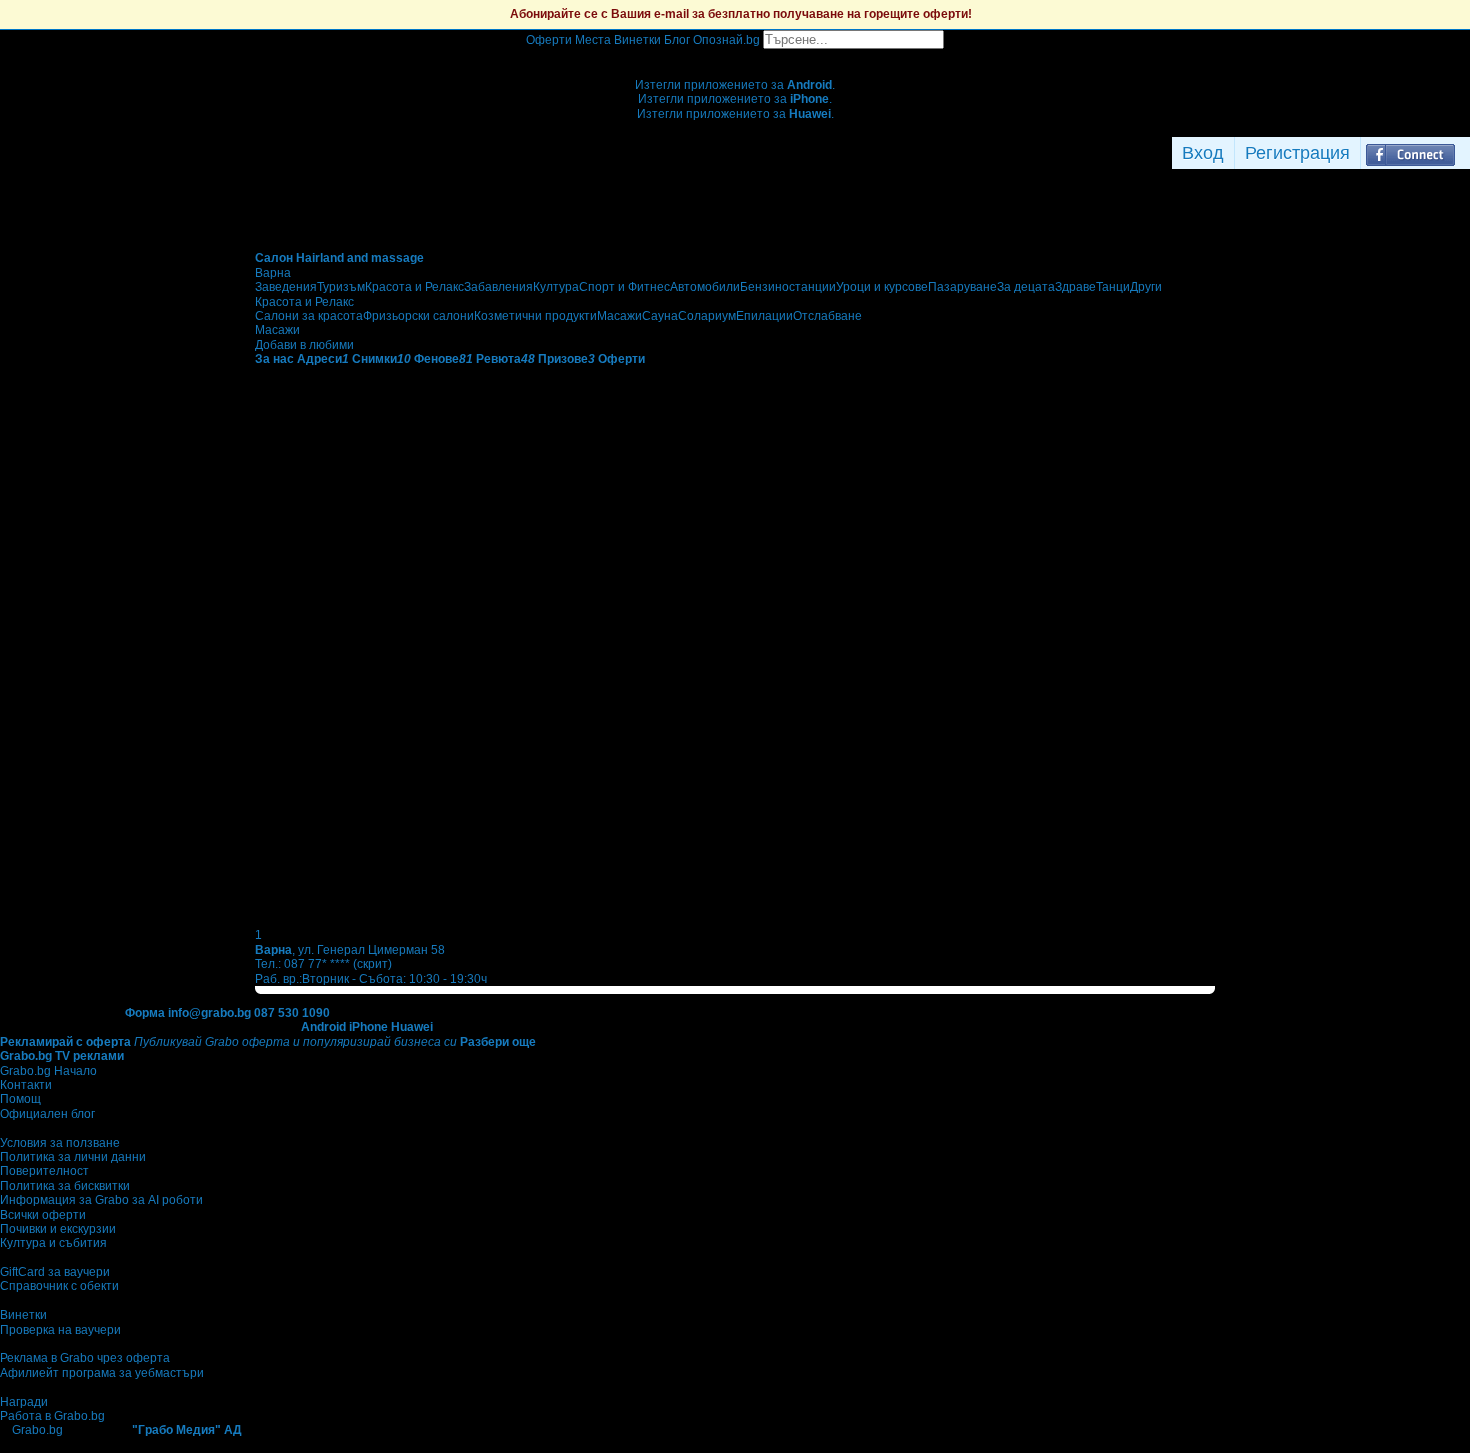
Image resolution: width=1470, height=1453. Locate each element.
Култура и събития (53, 1243)
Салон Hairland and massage (339, 258)
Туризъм (341, 287)
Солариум (707, 316)
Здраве (1075, 287)
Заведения (286, 287)
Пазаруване (962, 287)
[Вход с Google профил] (1465, 153)
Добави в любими (304, 345)
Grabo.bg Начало (48, 1071)
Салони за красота (309, 316)
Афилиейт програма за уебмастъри (102, 1373)
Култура (556, 287)
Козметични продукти (535, 316)
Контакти (26, 1085)
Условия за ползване (60, 1143)
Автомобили (705, 287)
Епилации (764, 316)
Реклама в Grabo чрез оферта (85, 1358)
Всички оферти (43, 1215)
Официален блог (47, 1114)
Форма (145, 1013)
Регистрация (1297, 153)
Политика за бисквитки (65, 1186)
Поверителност (44, 1171)
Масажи (619, 316)
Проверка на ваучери (60, 1330)
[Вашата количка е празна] (735, 56)
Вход (1203, 153)
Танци (1113, 287)
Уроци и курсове (882, 287)
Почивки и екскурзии (58, 1229)
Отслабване (827, 316)
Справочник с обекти (59, 1286)
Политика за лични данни (73, 1157)
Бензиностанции (788, 287)
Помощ (20, 1099)
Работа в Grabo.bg (52, 1416)
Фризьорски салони (418, 316)
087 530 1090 (292, 1013)
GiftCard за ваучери (55, 1272)
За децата (1026, 287)
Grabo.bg (37, 1430)
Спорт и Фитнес (624, 287)
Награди (24, 1402)
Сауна (660, 316)
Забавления (498, 287)
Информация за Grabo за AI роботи (101, 1200)
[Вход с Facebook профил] (1410, 153)
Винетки (23, 1315)
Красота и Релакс (414, 287)
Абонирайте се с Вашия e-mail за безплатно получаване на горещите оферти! (741, 14)
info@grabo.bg (209, 1013)
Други (1146, 287)
